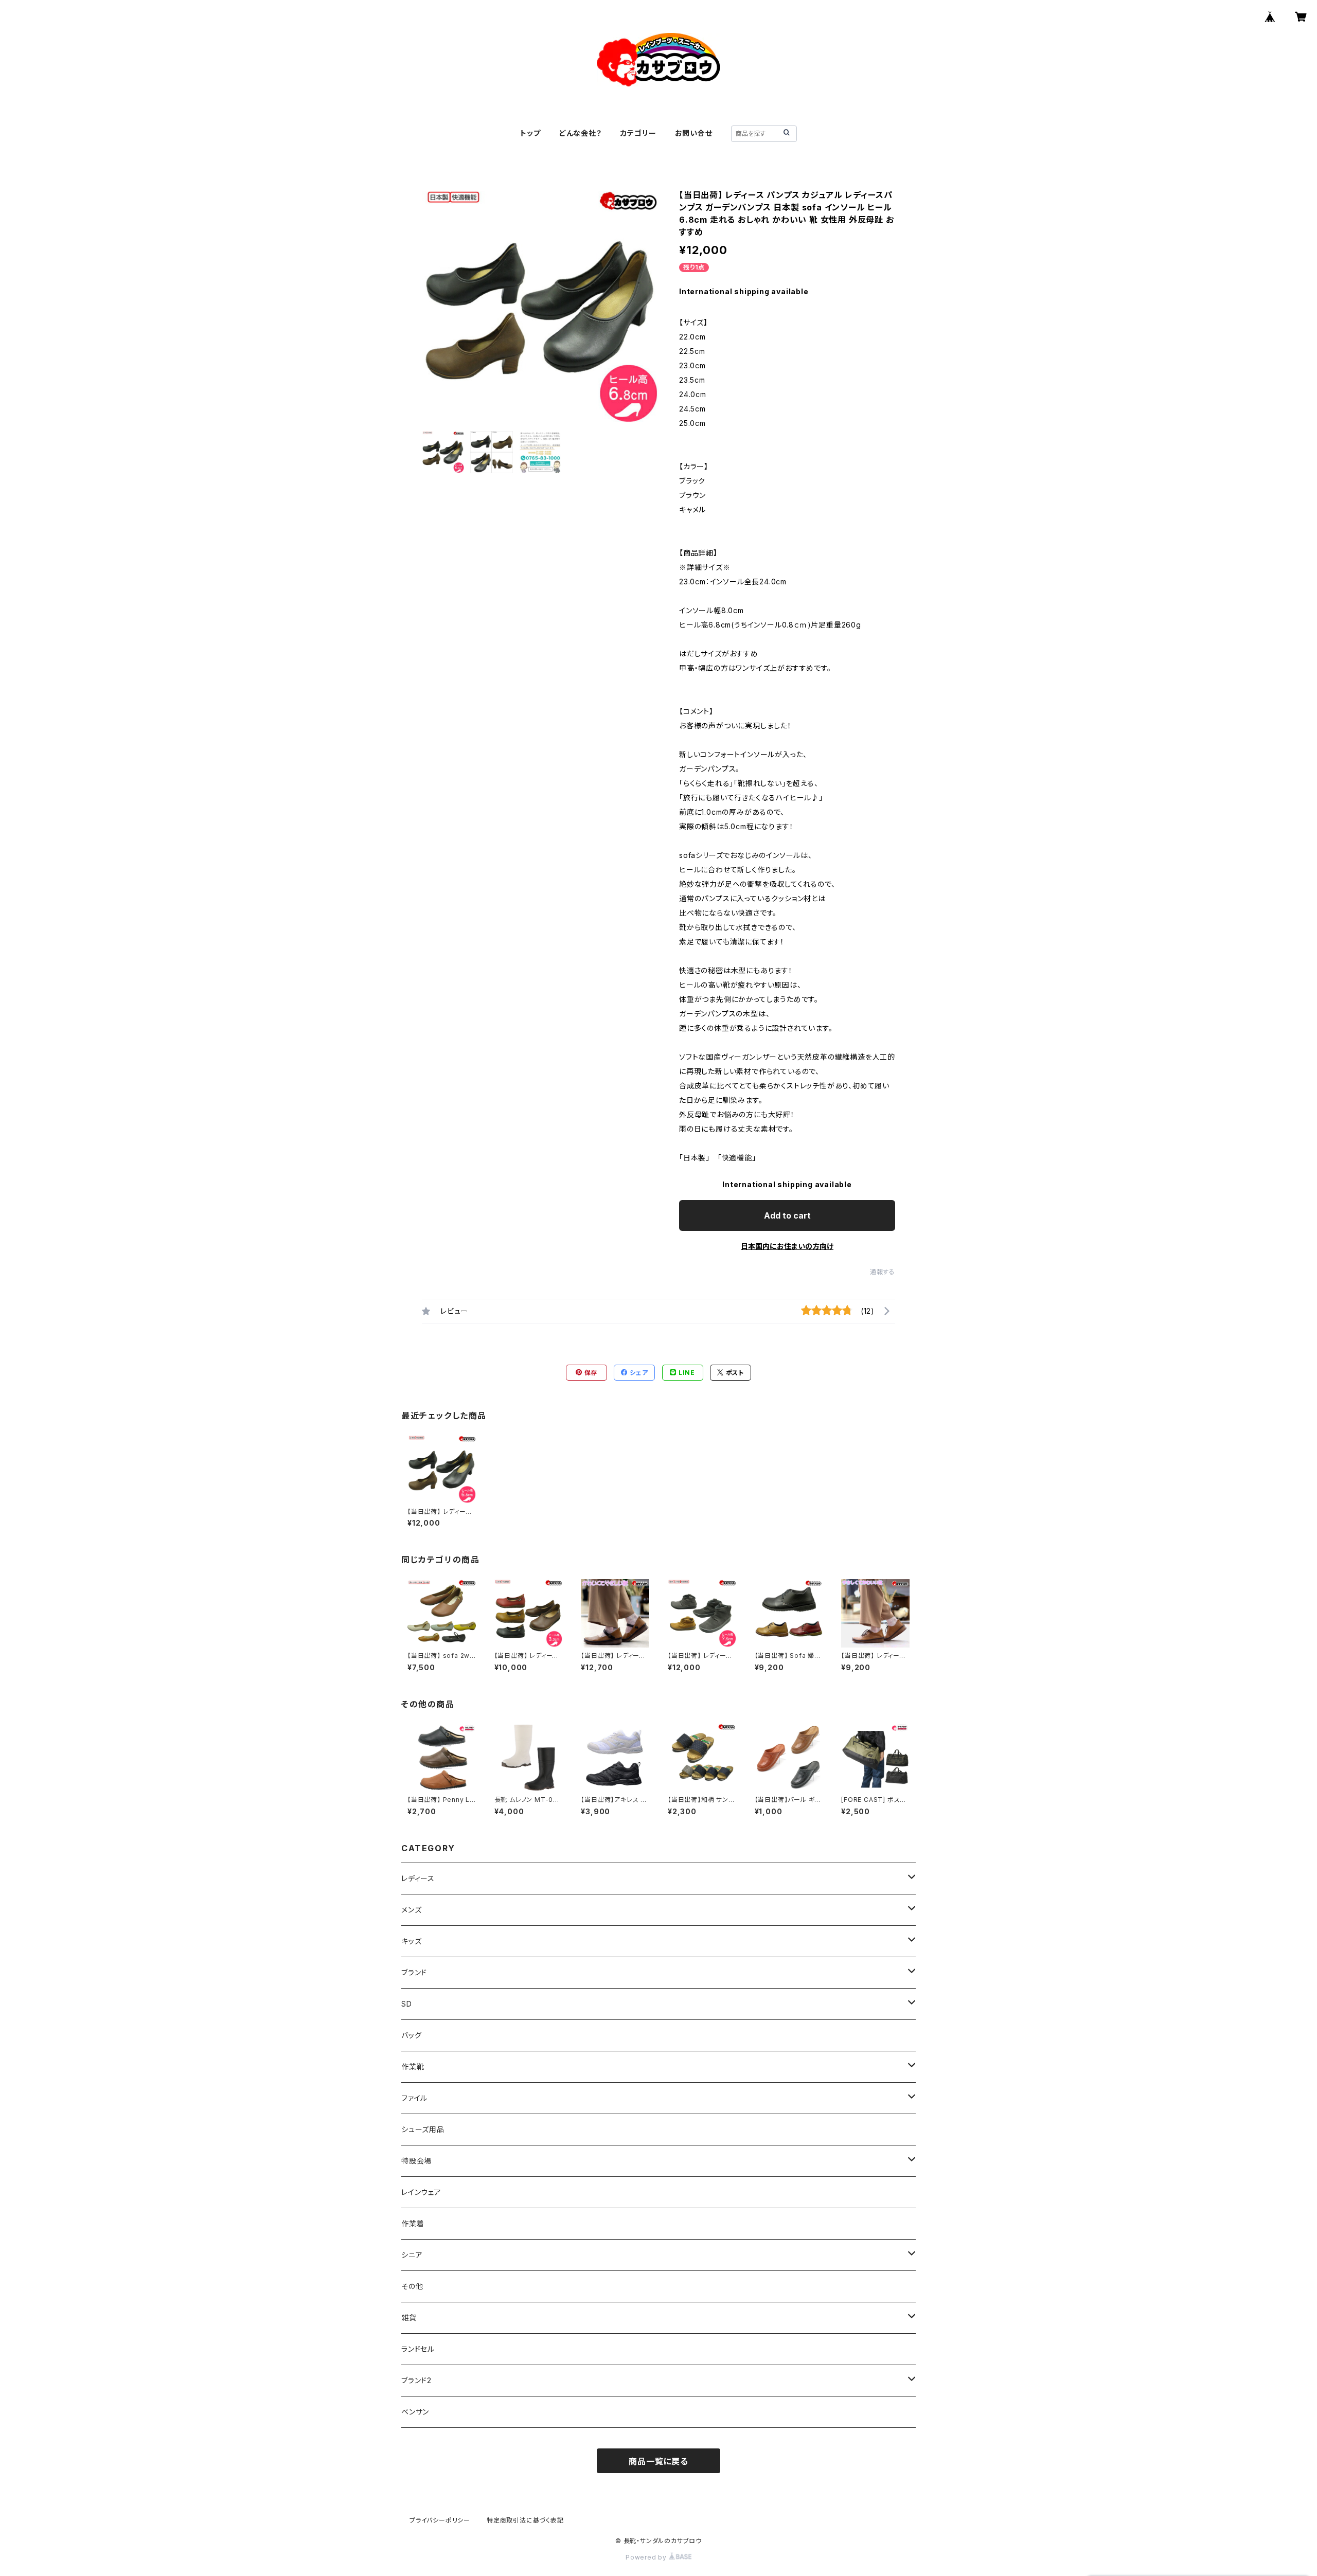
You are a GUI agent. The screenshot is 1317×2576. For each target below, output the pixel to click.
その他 (412, 2286)
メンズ (411, 1910)
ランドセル (418, 2349)
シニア (412, 2255)
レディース (418, 1878)
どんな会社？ (581, 133)
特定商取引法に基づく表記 (525, 2520)
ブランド (414, 1972)
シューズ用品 (423, 2129)
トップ (530, 133)
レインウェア (421, 2192)
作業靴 (413, 2067)
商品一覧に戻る (658, 2461)
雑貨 (409, 2318)
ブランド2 (416, 2380)
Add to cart (787, 1215)
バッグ (411, 2035)
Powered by (647, 2557)
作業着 (413, 2223)
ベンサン (415, 2412)
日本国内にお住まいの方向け (787, 1246)
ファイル (414, 2098)
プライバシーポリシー (440, 2520)
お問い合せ (694, 133)
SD (407, 2004)
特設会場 (416, 2161)
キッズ (411, 1941)
